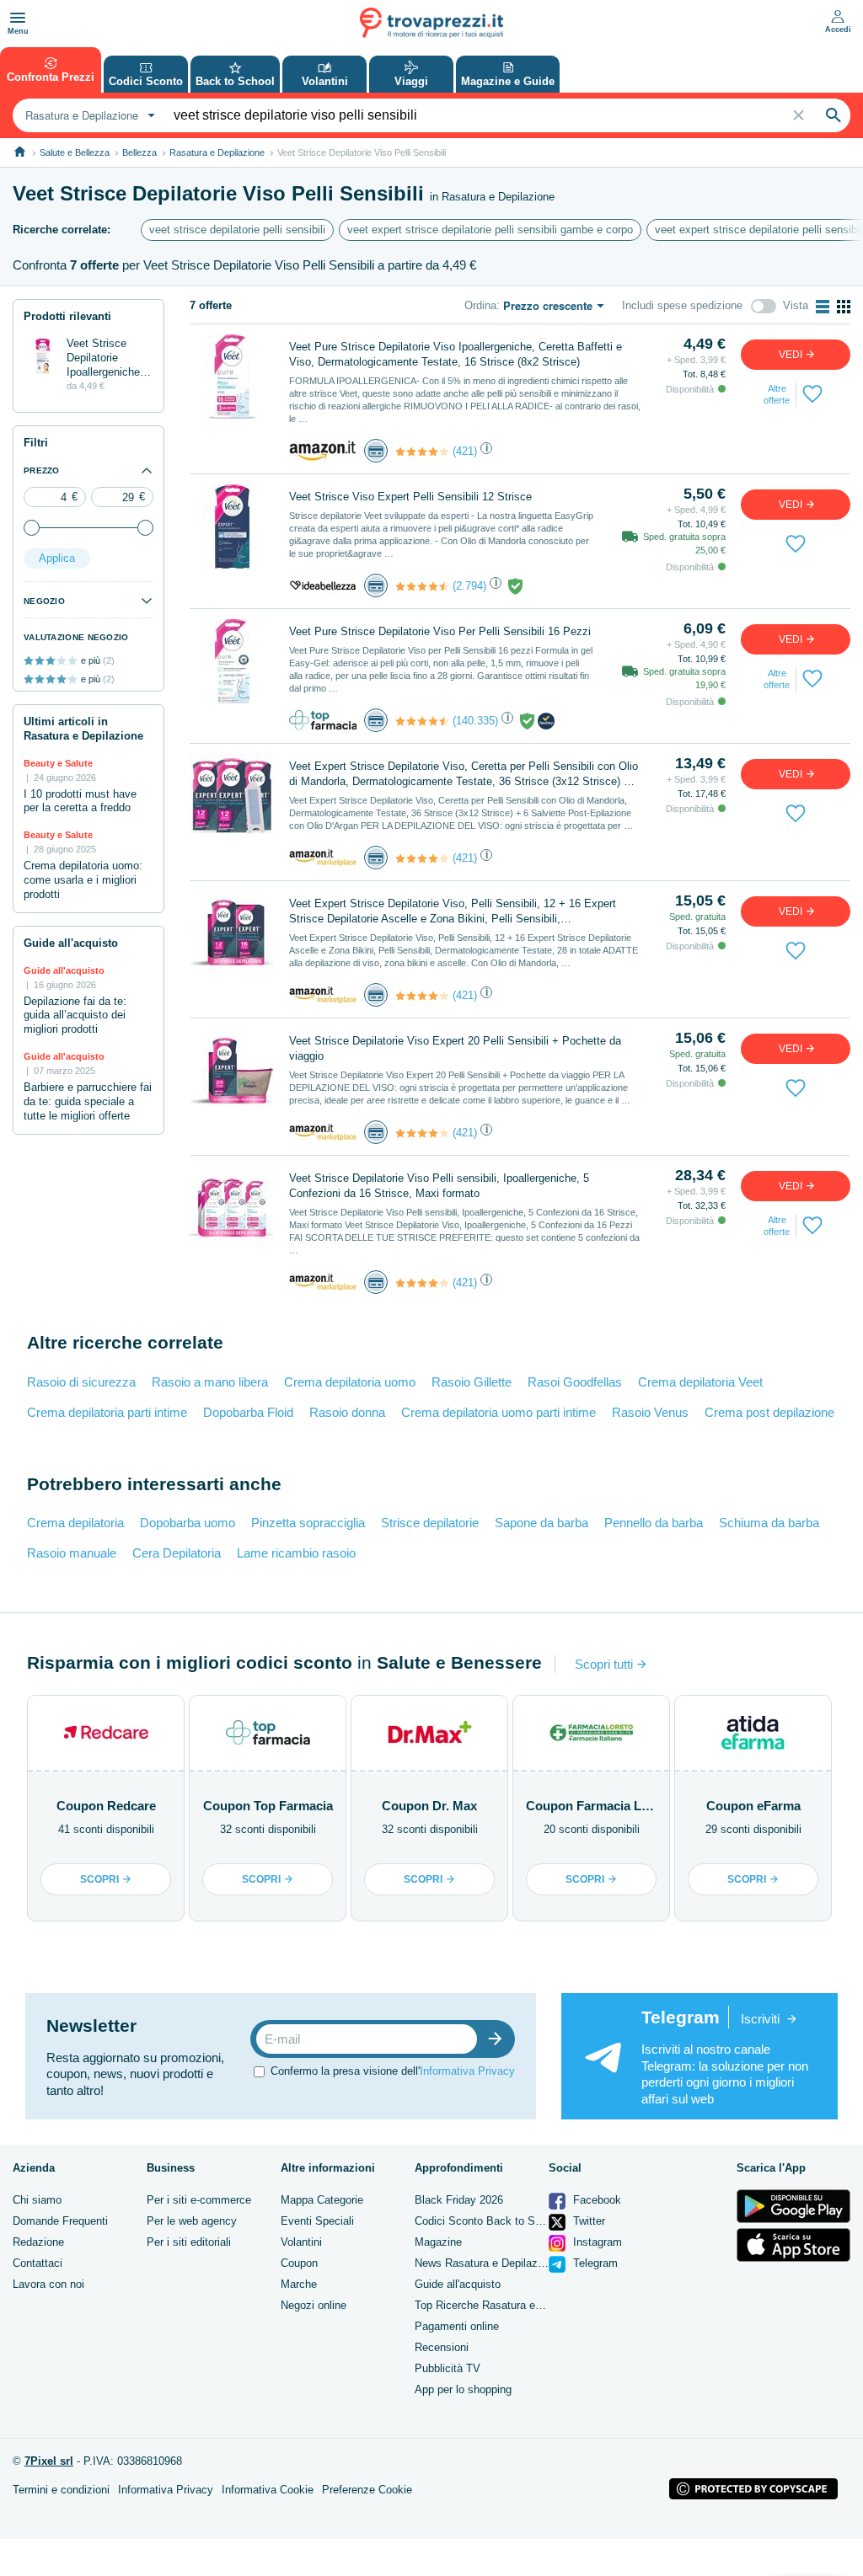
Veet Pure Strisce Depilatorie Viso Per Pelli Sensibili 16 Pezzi (440, 631)
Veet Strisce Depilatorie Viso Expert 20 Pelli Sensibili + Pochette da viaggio (455, 1048)
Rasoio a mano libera (210, 1382)
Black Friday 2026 (459, 2200)
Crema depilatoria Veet (700, 1382)
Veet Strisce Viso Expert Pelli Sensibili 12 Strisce (410, 497)
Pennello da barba (654, 1523)
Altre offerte (777, 394)
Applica (57, 558)
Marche (299, 2284)
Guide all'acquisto (458, 2284)
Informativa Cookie (268, 2490)
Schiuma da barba (769, 1523)
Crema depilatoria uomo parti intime (499, 1412)
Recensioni (442, 2347)
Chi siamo (37, 2200)
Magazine (438, 2242)
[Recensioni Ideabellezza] (422, 586)
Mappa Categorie (322, 2200)
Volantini (301, 2242)
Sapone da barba (541, 1523)
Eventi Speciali (317, 2221)
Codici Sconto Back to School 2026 (501, 2221)
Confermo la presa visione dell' (393, 2071)
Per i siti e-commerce (199, 2200)
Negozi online (314, 2305)
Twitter (587, 2221)
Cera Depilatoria (177, 1553)
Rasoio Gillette (472, 1382)
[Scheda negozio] (323, 450)
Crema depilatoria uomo (350, 1382)
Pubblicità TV (448, 2368)
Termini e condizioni (61, 2490)
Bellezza (139, 152)
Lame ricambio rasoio (296, 1553)
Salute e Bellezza (75, 152)
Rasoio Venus (650, 1412)
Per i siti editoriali (189, 2242)
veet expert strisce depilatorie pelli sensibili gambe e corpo (490, 230)
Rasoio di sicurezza (81, 1382)
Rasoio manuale (72, 1553)
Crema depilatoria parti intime (107, 1412)
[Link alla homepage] (20, 152)
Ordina (480, 305)
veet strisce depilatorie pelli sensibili (237, 230)
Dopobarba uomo (188, 1523)
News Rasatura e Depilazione (486, 2263)
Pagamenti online (457, 2326)
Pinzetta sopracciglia (308, 1523)
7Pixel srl (49, 2461)
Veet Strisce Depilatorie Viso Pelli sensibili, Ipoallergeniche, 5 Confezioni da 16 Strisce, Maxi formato (439, 1186)
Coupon (299, 2263)
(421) (465, 451)
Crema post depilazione (769, 1412)
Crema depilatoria (75, 1523)
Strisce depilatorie (430, 1523)
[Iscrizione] (499, 2039)
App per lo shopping (463, 2389)
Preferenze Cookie (367, 2490)
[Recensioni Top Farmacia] (422, 721)
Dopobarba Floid (248, 1412)
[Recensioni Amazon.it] (422, 452)
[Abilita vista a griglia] (844, 307)
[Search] (834, 115)
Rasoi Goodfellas (575, 1382)
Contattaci (38, 2263)
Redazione (38, 2242)
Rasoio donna (347, 1412)
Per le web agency (192, 2221)
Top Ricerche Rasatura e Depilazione (505, 2305)
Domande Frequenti (60, 2221)
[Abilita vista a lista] (823, 307)
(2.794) (469, 586)
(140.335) (475, 721)
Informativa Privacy (467, 2071)
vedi (792, 355)
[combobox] (88, 115)
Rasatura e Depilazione (217, 152)
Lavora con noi (48, 2284)
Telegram (594, 2263)
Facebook (595, 2200)
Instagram (596, 2242)
